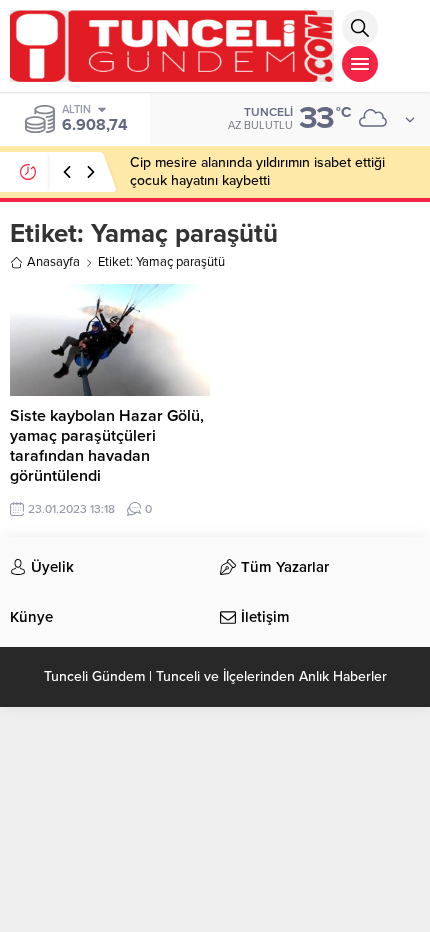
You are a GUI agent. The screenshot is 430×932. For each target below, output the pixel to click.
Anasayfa (53, 262)
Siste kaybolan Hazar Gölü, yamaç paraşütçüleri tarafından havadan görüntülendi (107, 446)
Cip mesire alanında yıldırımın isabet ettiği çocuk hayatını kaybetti (257, 171)
